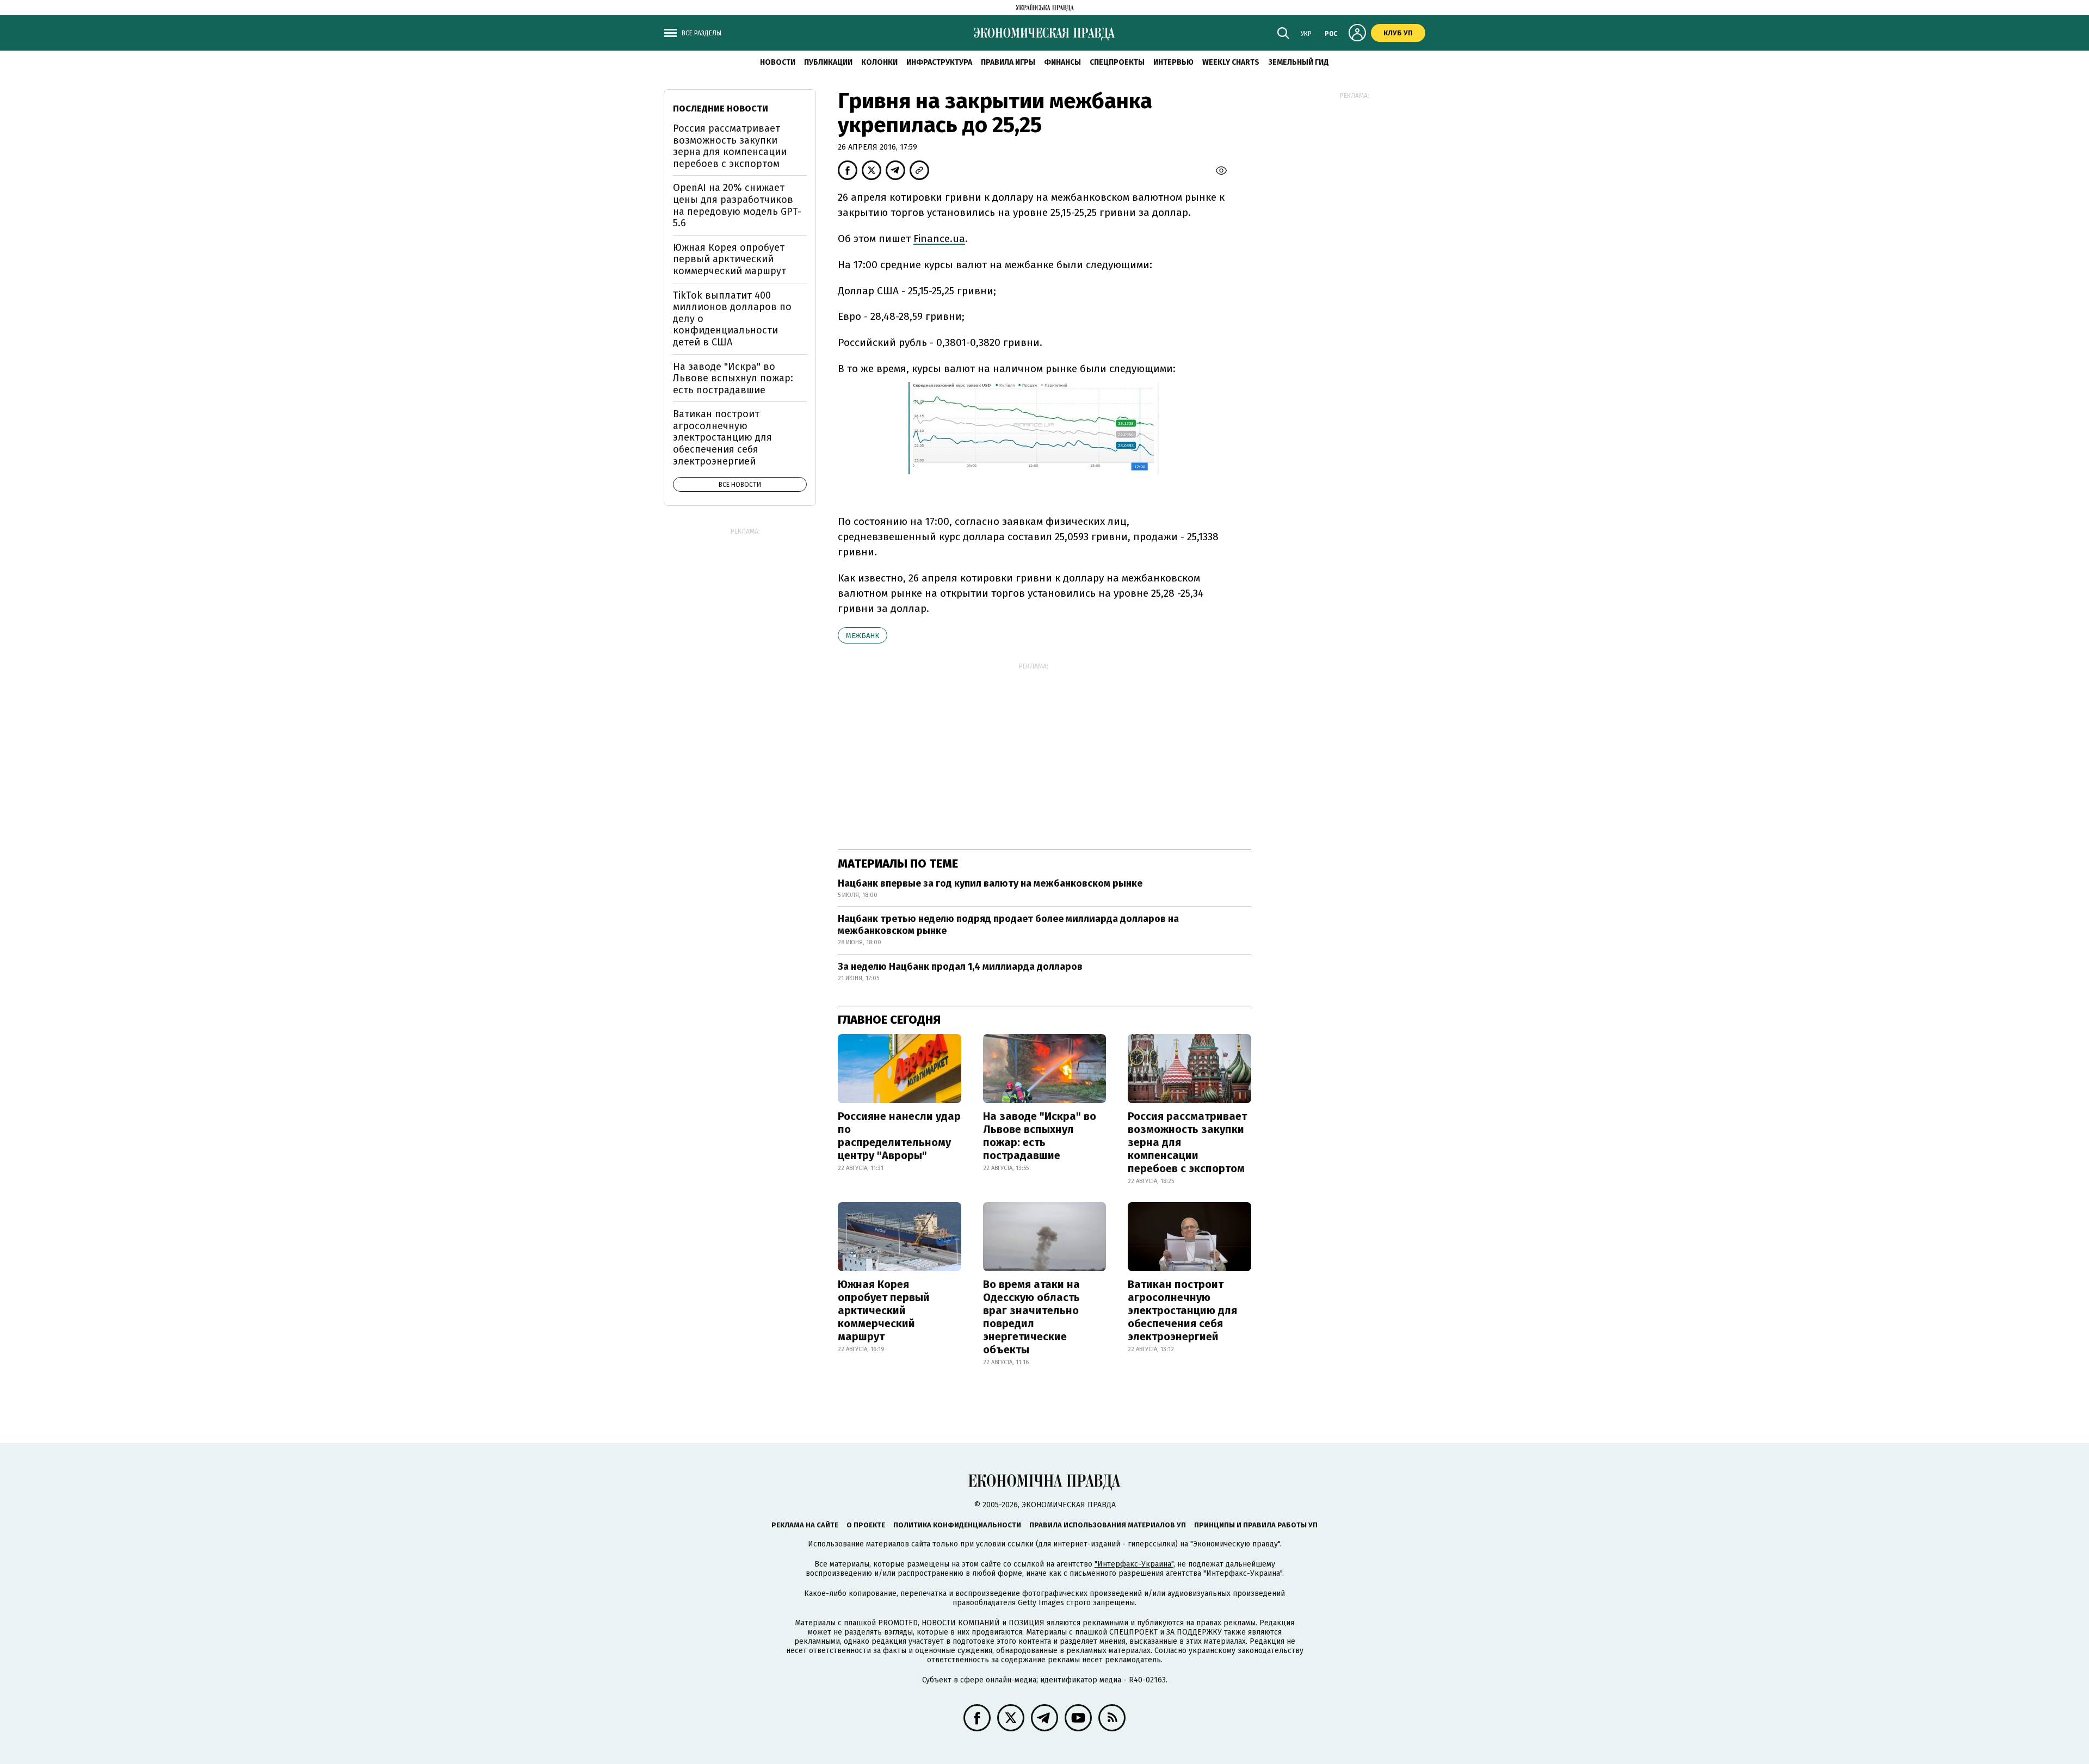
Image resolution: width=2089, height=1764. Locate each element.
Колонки (879, 62)
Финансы (1062, 62)
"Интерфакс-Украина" (1134, 1564)
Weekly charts (1231, 62)
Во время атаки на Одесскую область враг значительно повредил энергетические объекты (1031, 1317)
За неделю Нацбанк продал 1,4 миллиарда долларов (960, 967)
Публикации (828, 62)
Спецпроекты (1117, 62)
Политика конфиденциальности (957, 1525)
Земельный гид (1299, 62)
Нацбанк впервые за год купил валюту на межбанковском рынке (990, 883)
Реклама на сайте (805, 1525)
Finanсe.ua (939, 239)
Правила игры (1008, 62)
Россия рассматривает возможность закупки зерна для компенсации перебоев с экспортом (1187, 1142)
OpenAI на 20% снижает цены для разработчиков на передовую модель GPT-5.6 (737, 205)
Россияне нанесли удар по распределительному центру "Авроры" (899, 1136)
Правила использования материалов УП (1108, 1525)
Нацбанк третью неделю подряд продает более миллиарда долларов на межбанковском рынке (1008, 925)
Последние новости (721, 109)
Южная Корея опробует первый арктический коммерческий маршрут (884, 1310)
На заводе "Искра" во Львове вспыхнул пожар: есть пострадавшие (1040, 1136)
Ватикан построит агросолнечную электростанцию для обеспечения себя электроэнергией (1182, 1310)
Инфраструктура (939, 62)
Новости (778, 62)
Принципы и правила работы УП (1256, 1525)
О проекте (866, 1525)
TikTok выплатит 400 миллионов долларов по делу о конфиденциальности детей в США (732, 319)
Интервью (1173, 62)
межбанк (863, 636)
